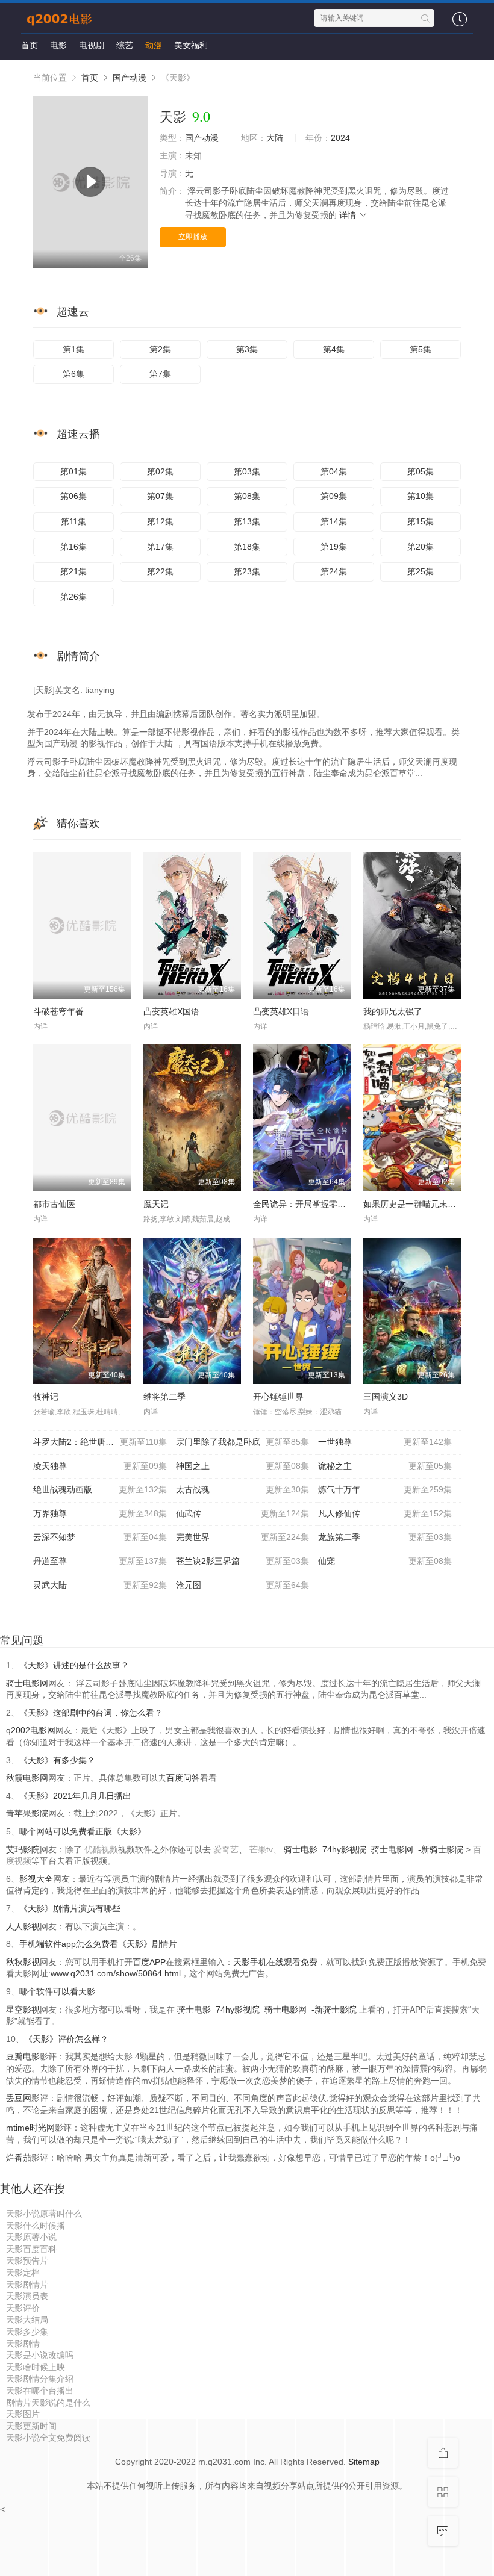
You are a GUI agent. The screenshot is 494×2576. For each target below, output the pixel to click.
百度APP (149, 1962)
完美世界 (243, 1537)
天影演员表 (27, 2296)
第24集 (334, 571)
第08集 (247, 496)
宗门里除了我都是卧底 (243, 1442)
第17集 (160, 547)
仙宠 (385, 1561)
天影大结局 (27, 2320)
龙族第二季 (385, 1537)
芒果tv (261, 1849)
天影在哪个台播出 (40, 2391)
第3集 (247, 349)
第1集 (73, 349)
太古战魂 (243, 1489)
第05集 (421, 471)
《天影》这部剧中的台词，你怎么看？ (91, 1713)
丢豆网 (19, 2098)
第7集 (160, 374)
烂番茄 (19, 2158)
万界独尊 (100, 1513)
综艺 (125, 45)
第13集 (247, 521)
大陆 (275, 138)
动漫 (154, 45)
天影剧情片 (27, 2285)
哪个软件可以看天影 (57, 1991)
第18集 (247, 547)
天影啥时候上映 (36, 2367)
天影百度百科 (31, 2249)
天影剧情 (23, 2344)
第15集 (421, 521)
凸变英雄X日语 (281, 1011)
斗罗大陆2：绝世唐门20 (100, 1442)
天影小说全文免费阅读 (48, 2438)
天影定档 (23, 2273)
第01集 (73, 471)
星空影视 (23, 2010)
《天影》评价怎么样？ (66, 2039)
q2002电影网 (31, 1730)
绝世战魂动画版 (100, 1489)
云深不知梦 (100, 1537)
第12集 (160, 521)
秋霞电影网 (27, 1778)
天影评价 (23, 2308)
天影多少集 (27, 2332)
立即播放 (193, 237)
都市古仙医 (54, 1204)
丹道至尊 (100, 1561)
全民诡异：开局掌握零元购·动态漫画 (322, 1204)
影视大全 (36, 1879)
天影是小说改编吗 (40, 2355)
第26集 (73, 597)
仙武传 (243, 1513)
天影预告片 (27, 2261)
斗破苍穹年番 (58, 1011)
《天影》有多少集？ (57, 1760)
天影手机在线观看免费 (275, 1962)
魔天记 (156, 1204)
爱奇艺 (226, 1849)
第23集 (247, 571)
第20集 (421, 547)
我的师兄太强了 (393, 1011)
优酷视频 (101, 1849)
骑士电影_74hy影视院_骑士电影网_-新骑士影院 (375, 1849)
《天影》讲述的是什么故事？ (74, 1665)
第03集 (247, 471)
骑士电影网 (27, 1683)
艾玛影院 (23, 1849)
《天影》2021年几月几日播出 (75, 1796)
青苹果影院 (27, 1813)
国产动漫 (130, 78)
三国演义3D (386, 1397)
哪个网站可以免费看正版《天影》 (83, 1831)
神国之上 (243, 1466)
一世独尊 (385, 1442)
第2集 (160, 349)
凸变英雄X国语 (171, 1011)
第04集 (334, 471)
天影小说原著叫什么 (44, 2214)
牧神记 (46, 1397)
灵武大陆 (100, 1585)
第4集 (334, 349)
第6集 (73, 374)
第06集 (73, 496)
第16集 (73, 547)
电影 (58, 45)
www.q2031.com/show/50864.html (116, 1973)
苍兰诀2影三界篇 (243, 1561)
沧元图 (243, 1585)
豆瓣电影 (23, 2056)
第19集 (334, 547)
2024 (340, 138)
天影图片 (23, 2414)
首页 (30, 45)
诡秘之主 (385, 1466)
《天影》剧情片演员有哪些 (70, 1908)
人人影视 (23, 1926)
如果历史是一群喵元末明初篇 (418, 1204)
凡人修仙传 (385, 1513)
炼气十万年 (385, 1489)
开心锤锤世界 (278, 1397)
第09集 (334, 496)
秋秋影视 (23, 1962)
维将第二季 (164, 1397)
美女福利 (191, 45)
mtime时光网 (30, 2128)
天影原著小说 (31, 2237)
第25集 (421, 571)
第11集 (73, 521)
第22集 (160, 571)
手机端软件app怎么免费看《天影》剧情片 (98, 1944)
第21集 (73, 571)
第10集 (421, 496)
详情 (349, 215)
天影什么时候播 (36, 2226)
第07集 (160, 496)
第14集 (334, 521)
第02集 (160, 471)
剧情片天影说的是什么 (48, 2403)
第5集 (421, 349)
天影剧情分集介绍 (40, 2379)
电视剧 (92, 45)
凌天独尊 (100, 1466)
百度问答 (183, 1778)
